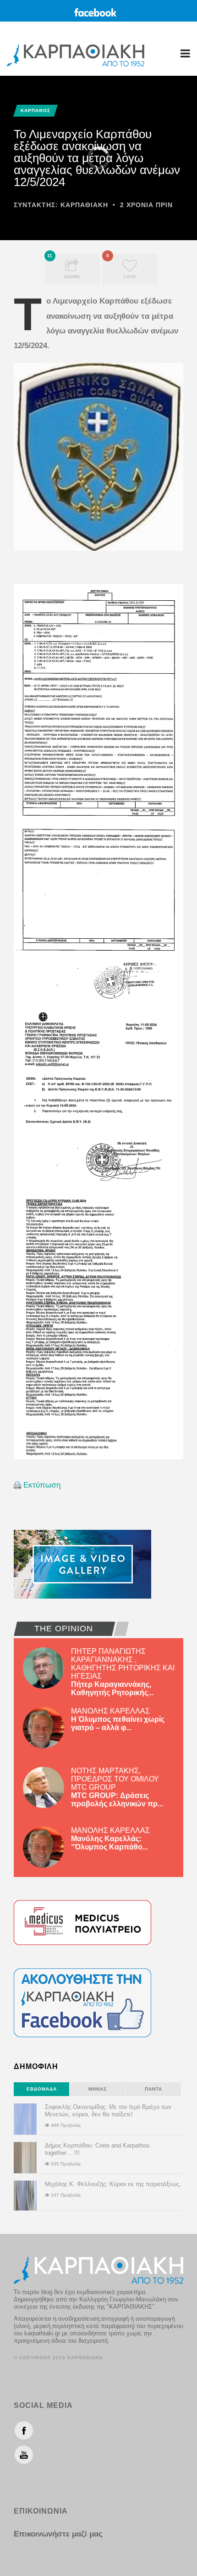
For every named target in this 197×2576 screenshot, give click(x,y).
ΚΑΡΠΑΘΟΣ (36, 110)
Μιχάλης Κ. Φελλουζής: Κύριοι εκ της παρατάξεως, (113, 2184)
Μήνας (98, 2089)
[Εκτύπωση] (17, 1485)
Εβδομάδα (42, 2089)
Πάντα (153, 2089)
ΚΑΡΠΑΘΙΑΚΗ (84, 205)
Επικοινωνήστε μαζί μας (58, 2534)
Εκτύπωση (42, 1485)
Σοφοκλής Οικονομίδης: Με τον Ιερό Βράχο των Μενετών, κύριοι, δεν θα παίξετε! (108, 2111)
